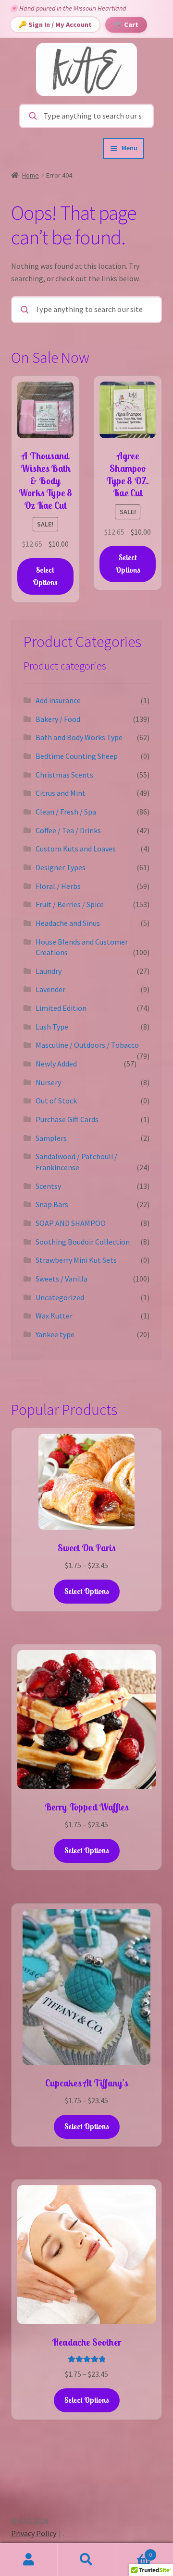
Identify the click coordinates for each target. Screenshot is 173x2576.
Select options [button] (45, 576)
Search (86, 2560)
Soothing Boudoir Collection (83, 1242)
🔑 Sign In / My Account (55, 24)
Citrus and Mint (61, 793)
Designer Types (61, 867)
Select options (87, 1591)
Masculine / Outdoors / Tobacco (87, 1045)
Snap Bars (52, 1204)
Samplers (51, 1138)
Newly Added (56, 1064)
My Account (29, 2560)
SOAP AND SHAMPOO (71, 1223)
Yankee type (55, 1334)
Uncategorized (60, 1297)
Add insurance (58, 700)
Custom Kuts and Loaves (76, 849)
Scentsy (48, 1186)
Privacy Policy (34, 2533)
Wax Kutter (54, 1316)
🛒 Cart (126, 24)
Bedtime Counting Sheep (77, 756)
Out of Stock (56, 1101)
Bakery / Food (58, 719)
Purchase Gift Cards (67, 1119)
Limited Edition (61, 1008)
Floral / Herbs (58, 886)
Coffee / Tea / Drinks (68, 830)
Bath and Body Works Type (79, 737)
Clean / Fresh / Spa (66, 812)
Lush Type (52, 1027)
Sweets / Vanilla (62, 1279)
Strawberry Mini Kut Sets (76, 1260)
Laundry (49, 971)
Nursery (48, 1082)
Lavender (50, 989)
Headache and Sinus (68, 923)
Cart (134, 2551)
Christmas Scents (64, 775)
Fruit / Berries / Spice (70, 904)
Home (31, 175)
